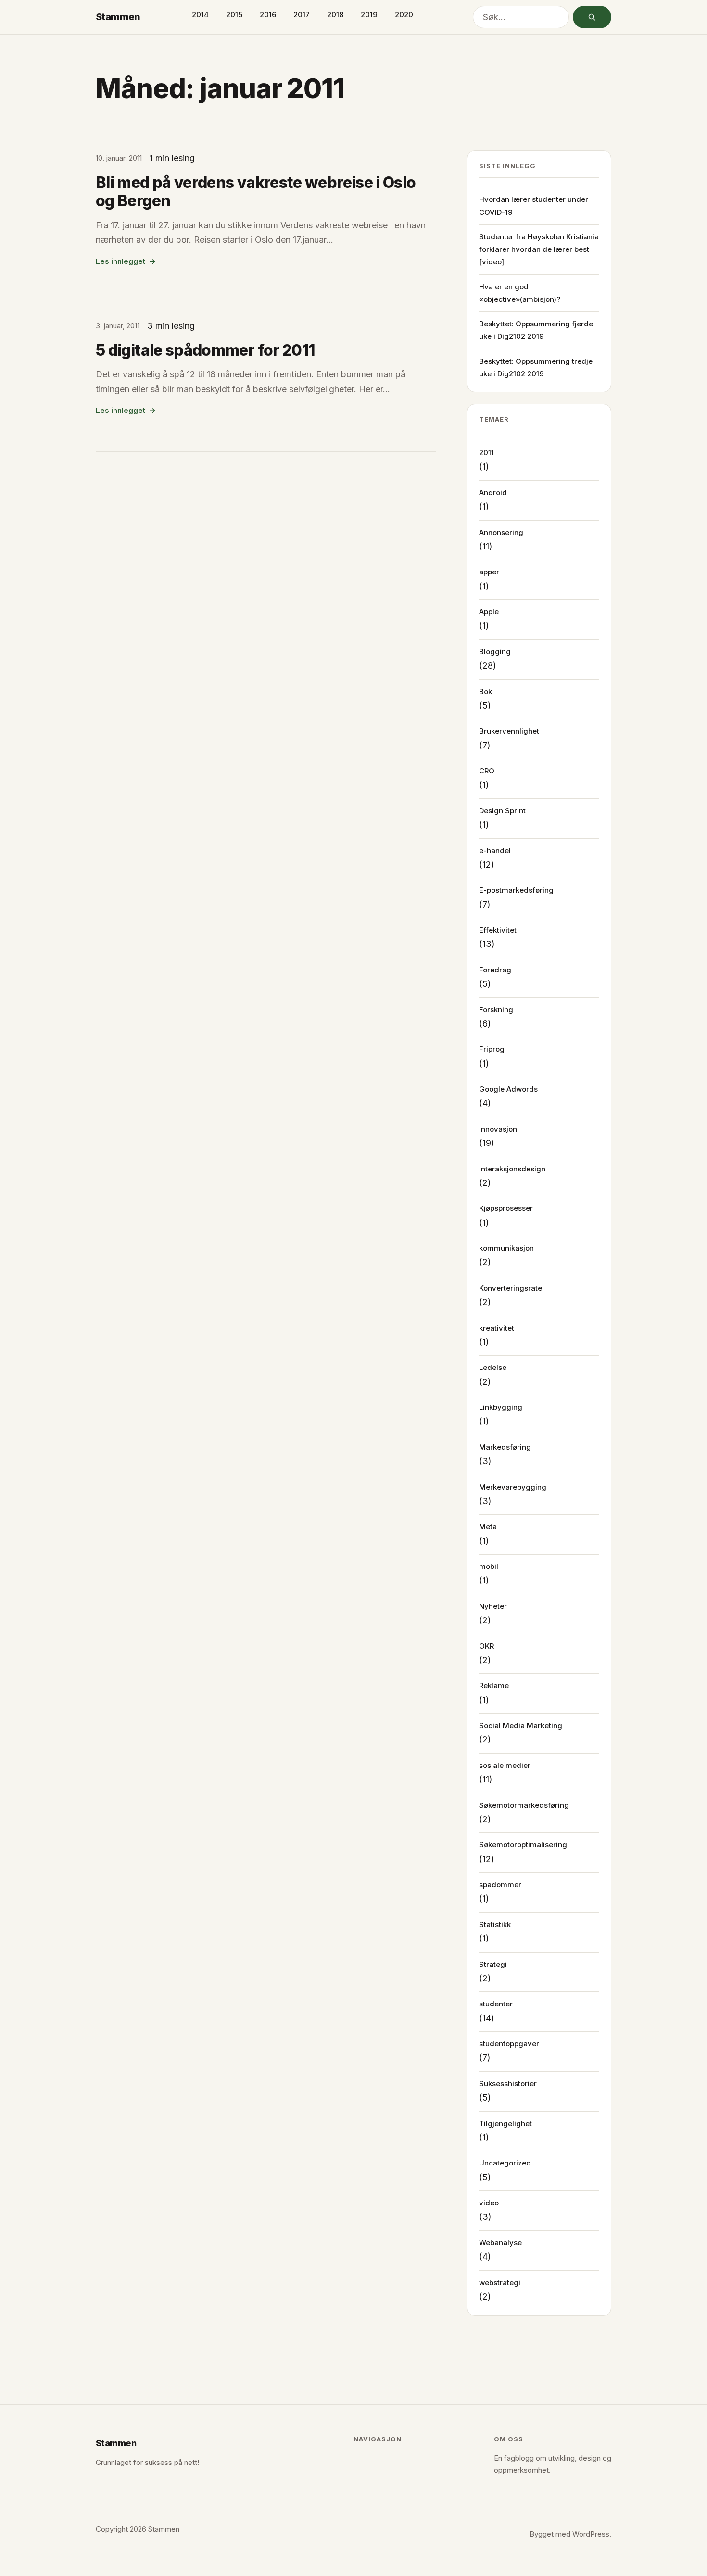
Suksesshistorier (508, 2084)
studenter (496, 2004)
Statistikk (495, 1924)
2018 (335, 15)
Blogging (495, 652)
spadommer (500, 1885)
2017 (302, 15)
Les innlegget (120, 261)
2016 (268, 15)
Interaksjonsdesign (512, 1169)
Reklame (494, 1686)
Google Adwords (508, 1089)
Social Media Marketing (521, 1725)
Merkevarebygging (513, 1487)
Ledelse (493, 1367)
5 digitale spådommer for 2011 (205, 350)
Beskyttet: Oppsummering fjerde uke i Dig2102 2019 (536, 330)
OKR (486, 1646)
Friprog (492, 1049)
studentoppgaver (509, 2044)
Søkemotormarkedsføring (524, 1805)
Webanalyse (500, 2243)
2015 (234, 15)
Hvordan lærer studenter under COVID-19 (534, 205)
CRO (487, 771)
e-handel (495, 851)
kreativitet (497, 1328)
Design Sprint (502, 811)
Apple (489, 612)
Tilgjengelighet (505, 2123)
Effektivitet (498, 930)
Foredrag (495, 970)
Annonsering (501, 532)
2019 (369, 15)
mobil (489, 1566)
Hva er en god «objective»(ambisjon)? (520, 293)
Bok (486, 691)
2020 (404, 15)
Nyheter (493, 1606)
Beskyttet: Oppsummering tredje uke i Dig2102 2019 (536, 367)
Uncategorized (505, 2163)
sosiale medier (505, 1765)
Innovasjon (498, 1129)
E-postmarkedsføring (516, 890)
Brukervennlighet (509, 731)
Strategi (493, 1964)
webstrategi (500, 2283)
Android (493, 492)
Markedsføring (505, 1447)
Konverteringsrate (511, 1288)
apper (489, 572)
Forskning (496, 1010)
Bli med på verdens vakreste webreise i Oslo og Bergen (256, 192)
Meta (488, 1526)
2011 (486, 453)
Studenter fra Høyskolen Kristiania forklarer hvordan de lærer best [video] (539, 249)
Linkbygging (501, 1407)
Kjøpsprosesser (506, 1208)
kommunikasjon (506, 1248)
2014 (200, 15)
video (489, 2203)
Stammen (118, 17)
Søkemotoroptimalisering (523, 1845)
